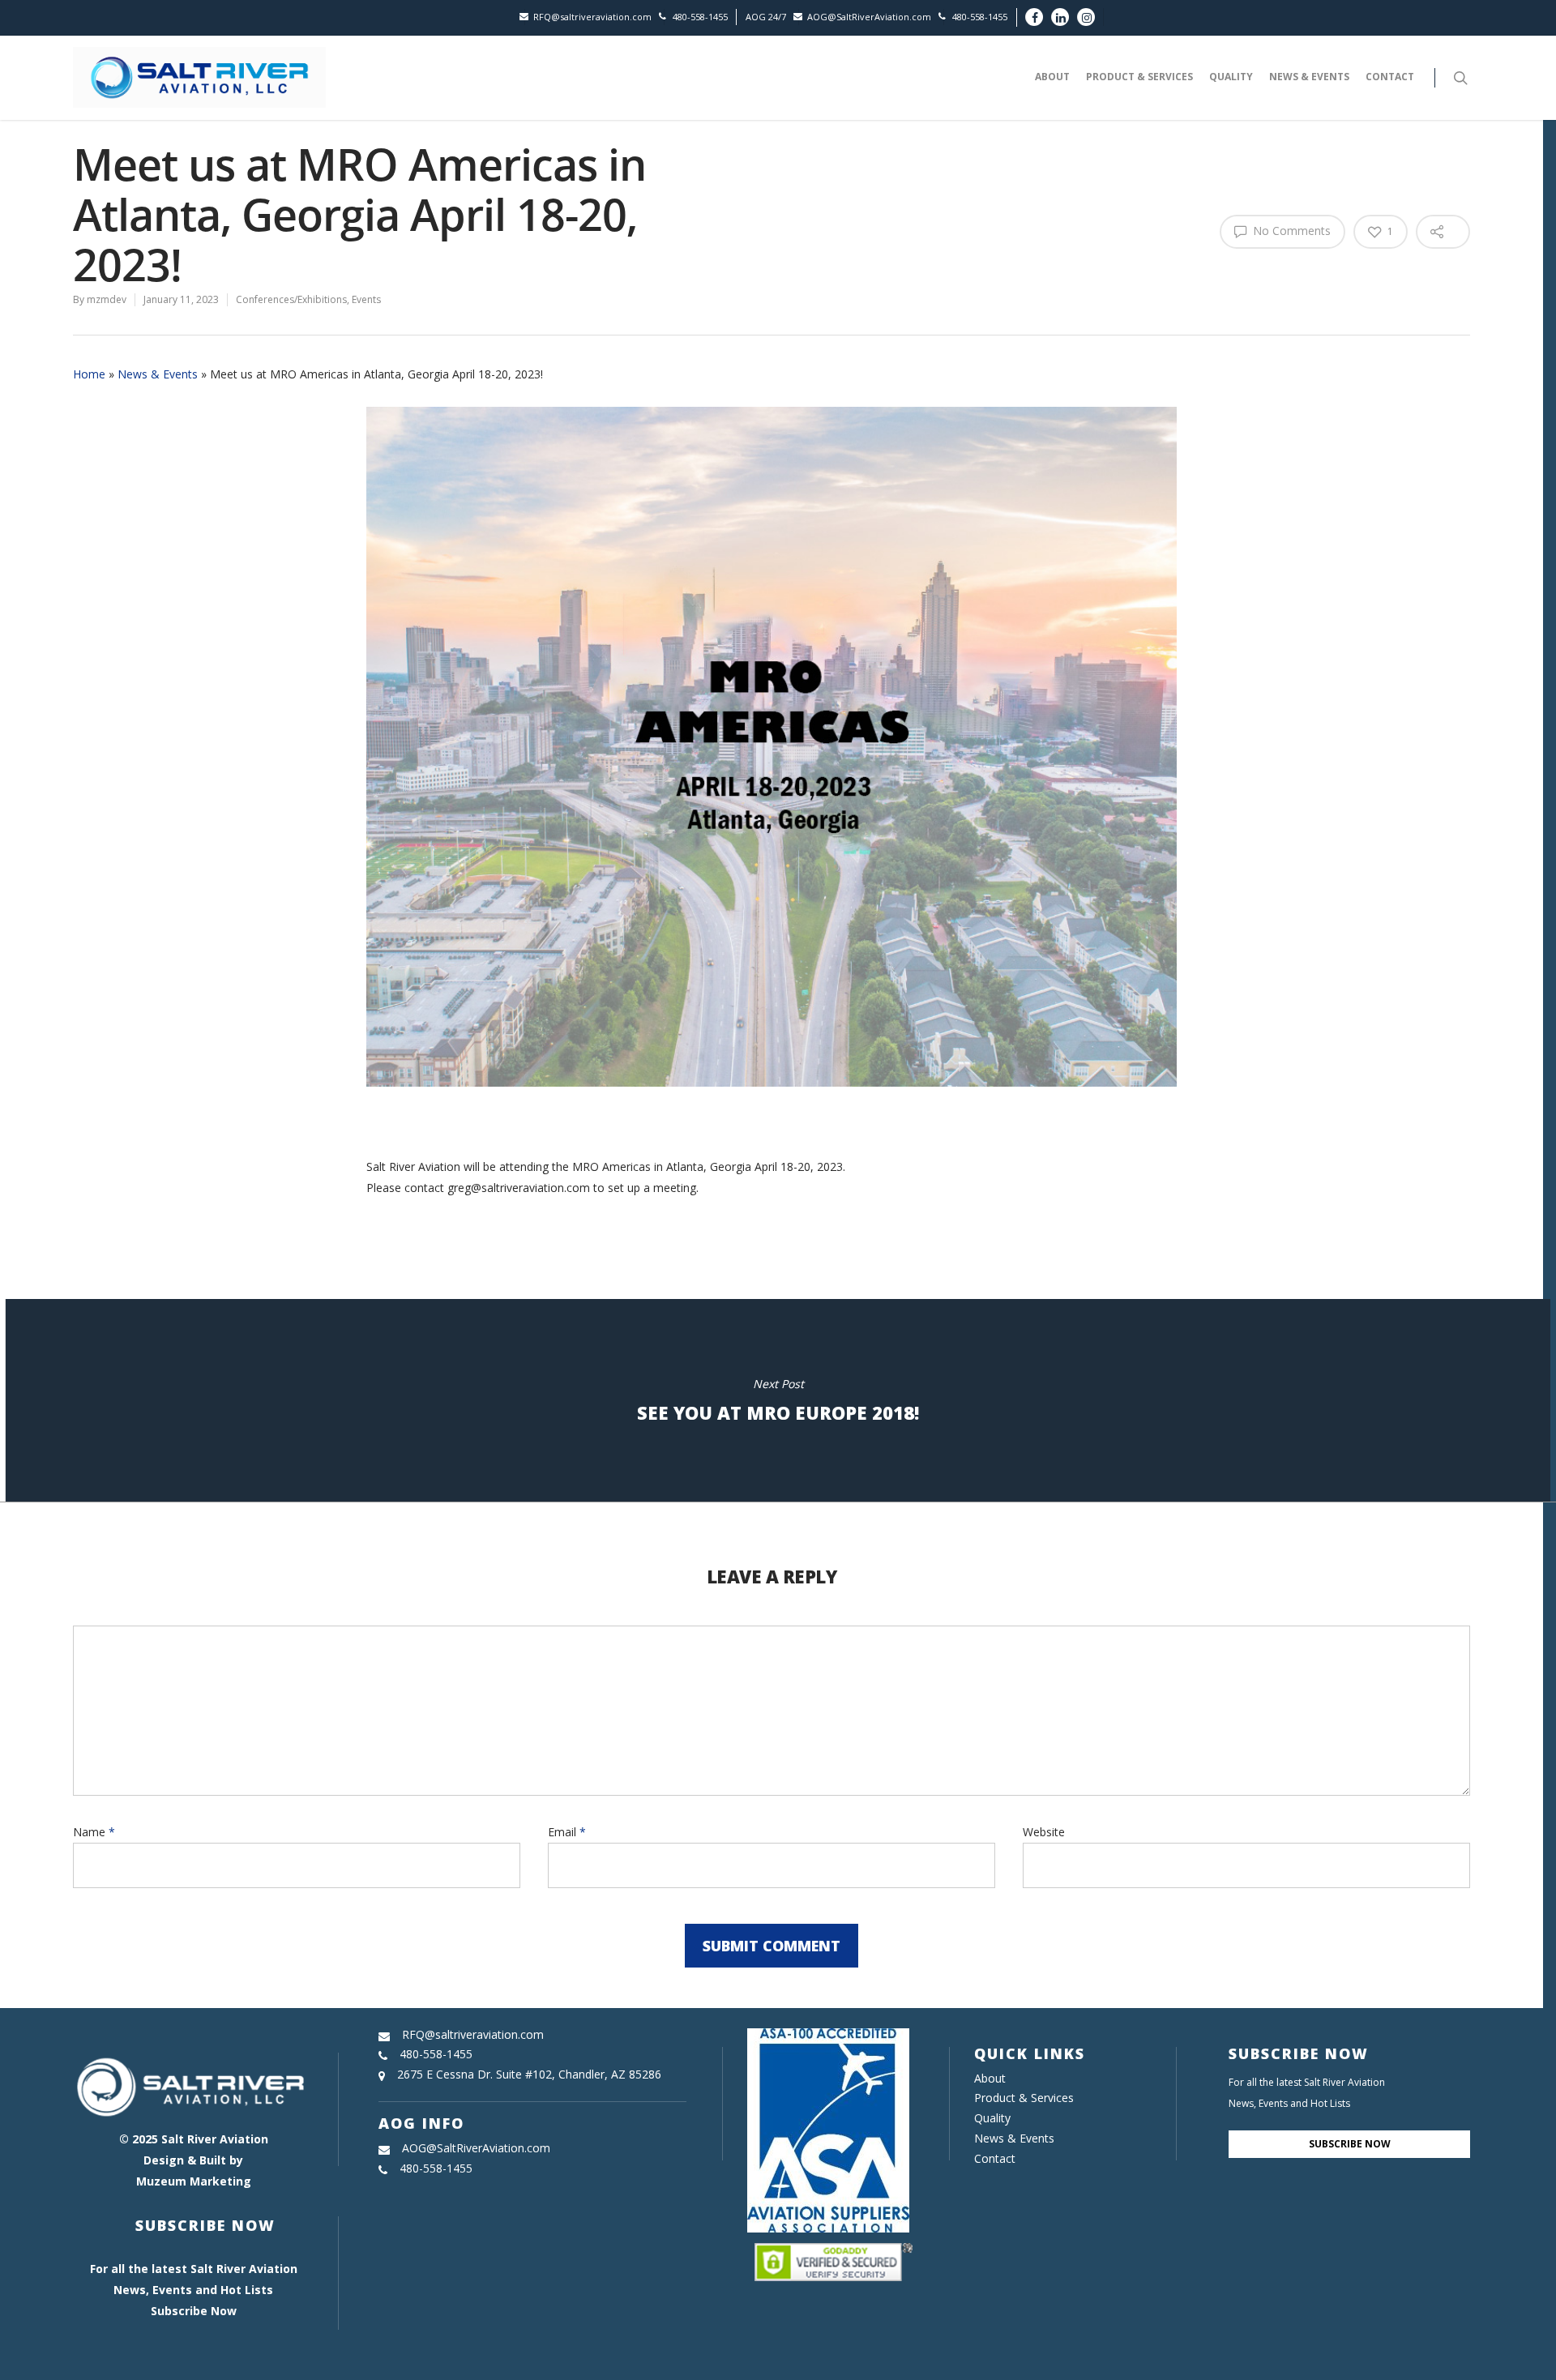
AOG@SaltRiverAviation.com (869, 17)
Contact (1390, 77)
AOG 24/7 (766, 17)
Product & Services (1139, 77)
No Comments (1290, 231)
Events (366, 299)
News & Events (1309, 77)
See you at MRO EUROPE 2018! (778, 1400)
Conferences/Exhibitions (291, 299)
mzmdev (107, 299)
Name (94, 1832)
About (1052, 77)
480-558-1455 (700, 17)
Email (567, 1832)
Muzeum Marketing (194, 2181)
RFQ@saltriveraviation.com (592, 17)
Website (1044, 1832)
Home (89, 374)
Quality (1231, 77)
